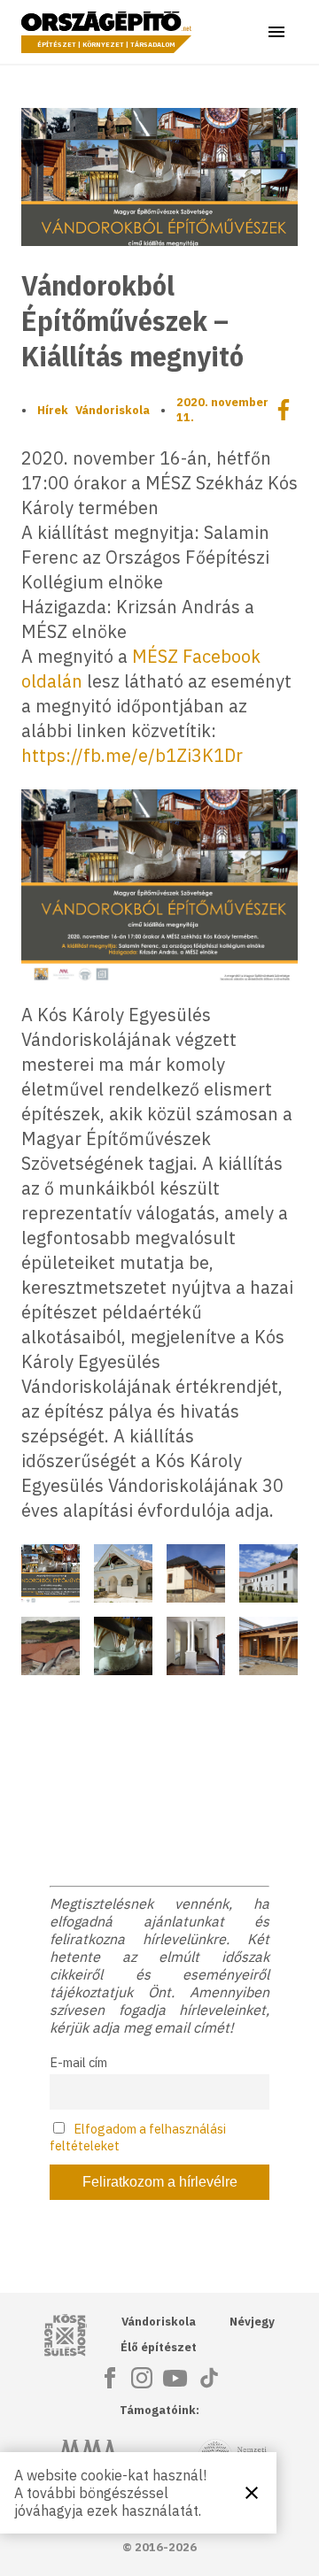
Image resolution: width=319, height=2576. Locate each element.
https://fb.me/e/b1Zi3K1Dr (132, 755)
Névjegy (252, 2322)
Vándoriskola (113, 410)
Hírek (53, 410)
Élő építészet (159, 2347)
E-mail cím (78, 2062)
